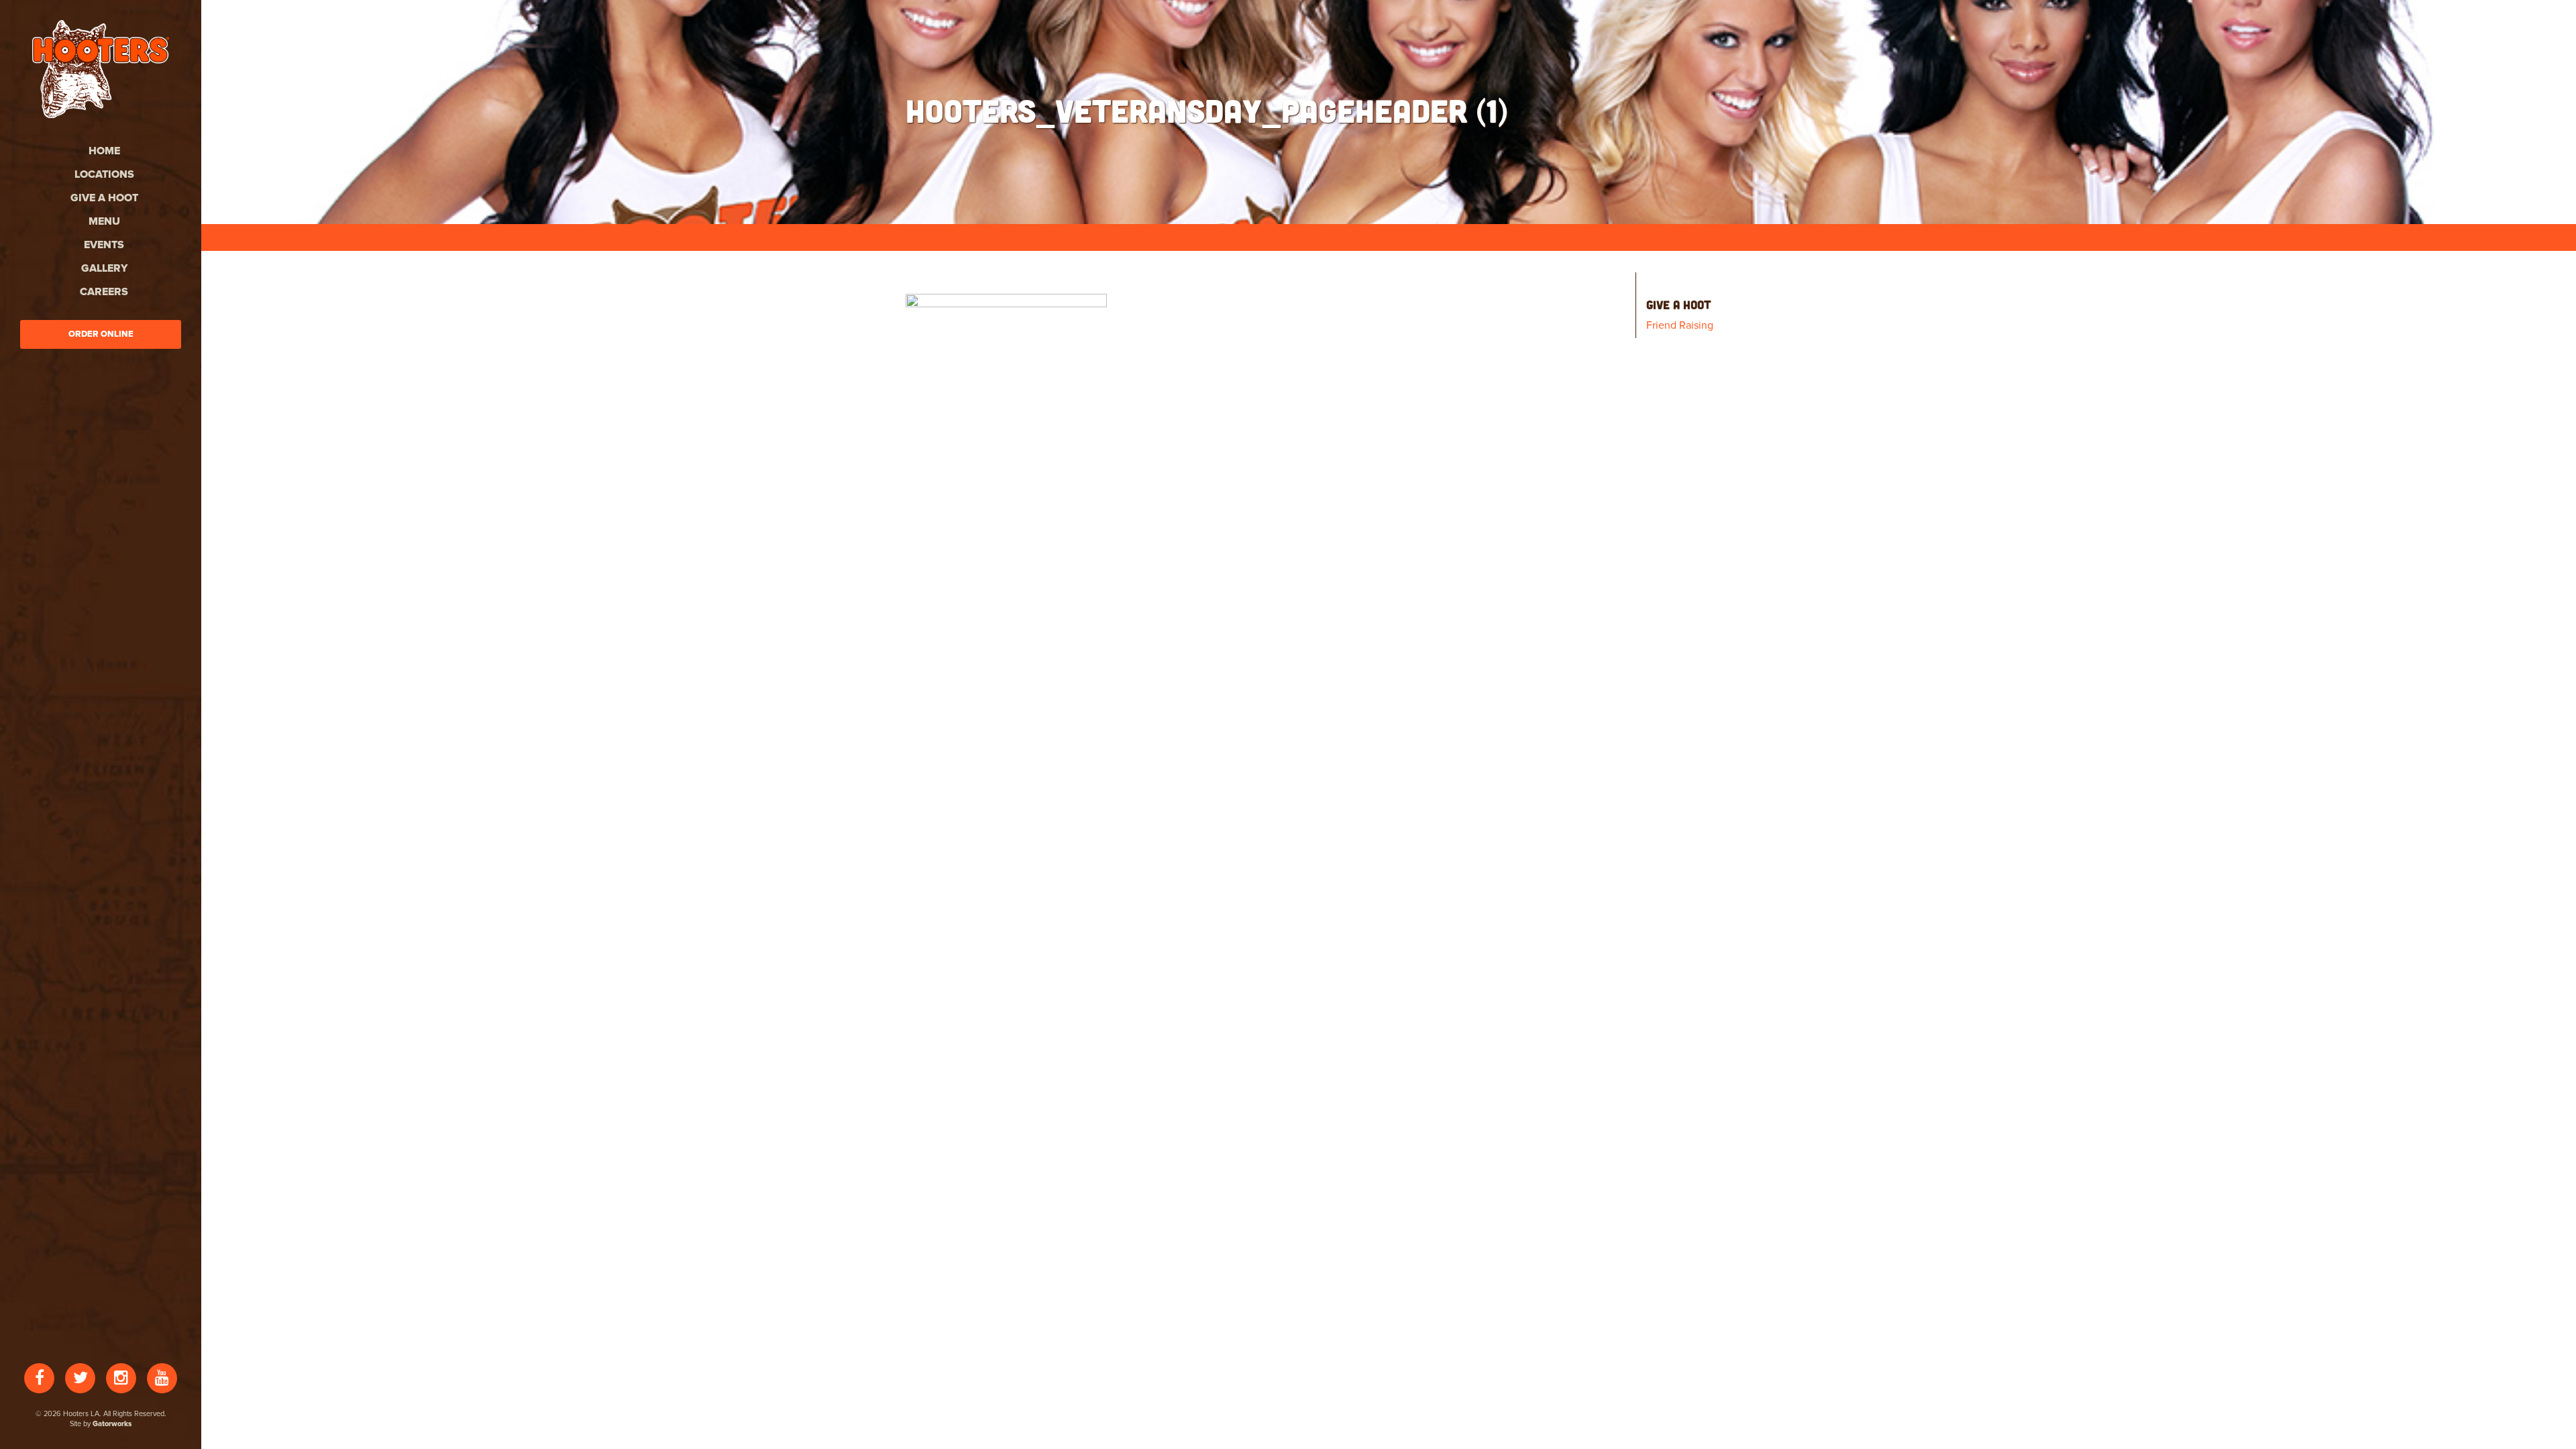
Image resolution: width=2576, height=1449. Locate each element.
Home (104, 151)
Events (104, 245)
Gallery (104, 268)
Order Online (101, 334)
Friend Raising (1680, 325)
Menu (104, 221)
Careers (104, 292)
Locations (104, 174)
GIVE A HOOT (104, 198)
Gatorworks (112, 1424)
